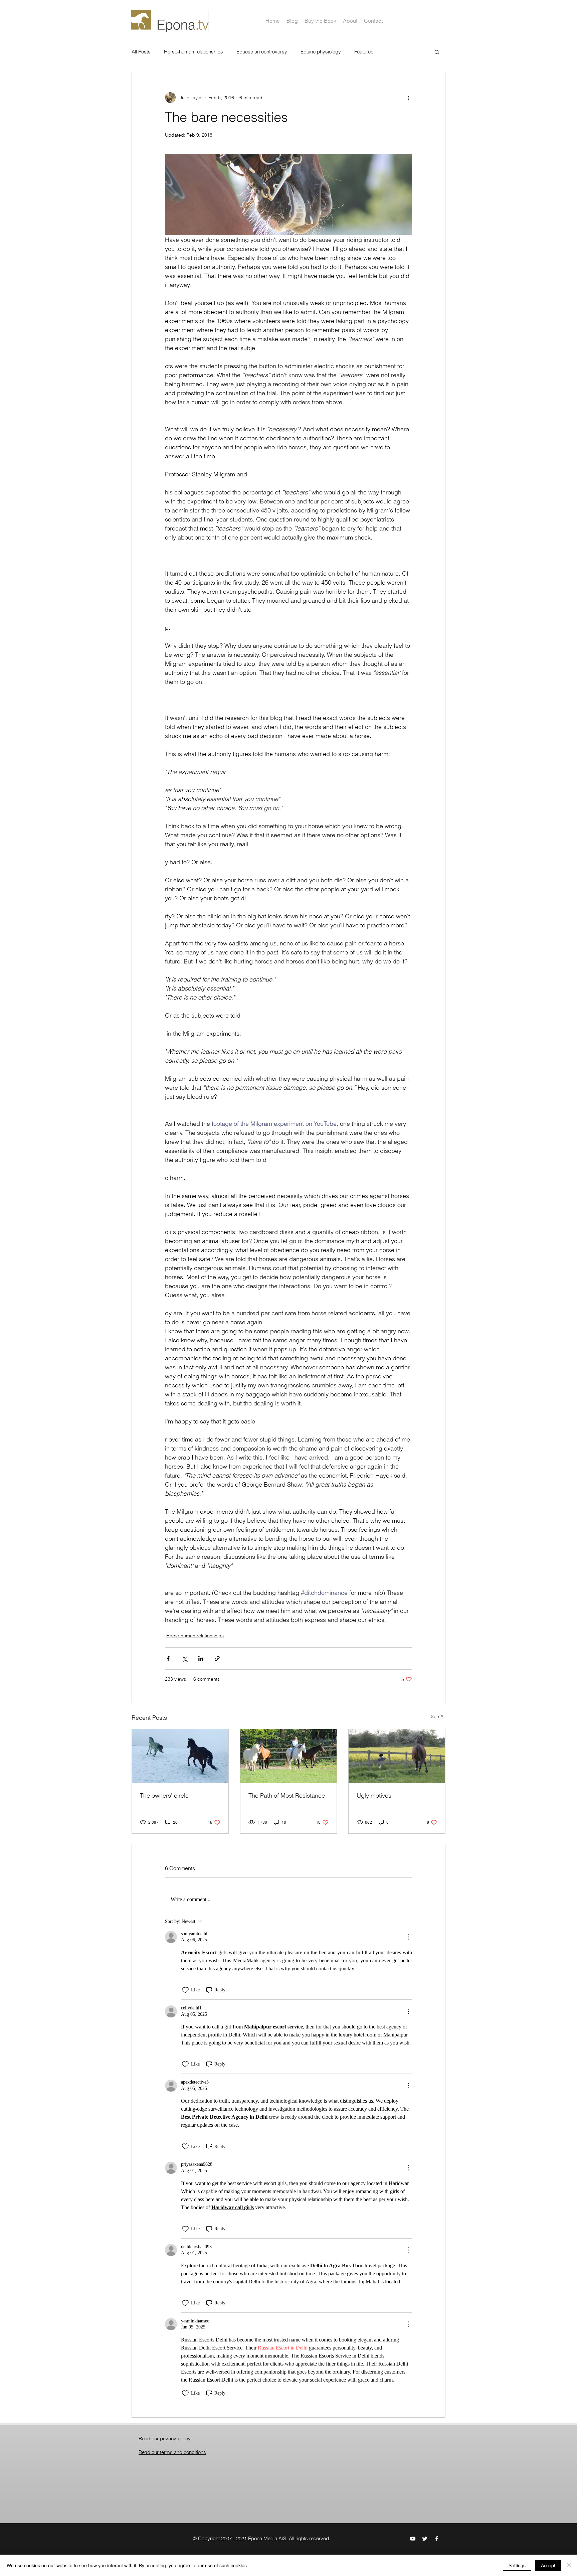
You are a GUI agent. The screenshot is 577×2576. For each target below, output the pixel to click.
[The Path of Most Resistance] (289, 1756)
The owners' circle (164, 1795)
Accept (548, 2565)
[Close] (569, 2565)
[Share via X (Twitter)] (184, 1658)
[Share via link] (217, 1658)
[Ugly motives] (397, 1756)
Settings (517, 2565)
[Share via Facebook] (168, 1658)
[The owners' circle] (180, 1756)
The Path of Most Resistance (287, 1795)
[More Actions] (408, 1937)
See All (438, 1716)
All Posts (141, 52)
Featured (364, 52)
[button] (437, 52)
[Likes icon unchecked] (185, 1990)
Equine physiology (321, 52)
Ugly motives (374, 1795)
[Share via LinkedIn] (201, 1658)
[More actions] (408, 98)
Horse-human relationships (194, 52)
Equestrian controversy (262, 52)
